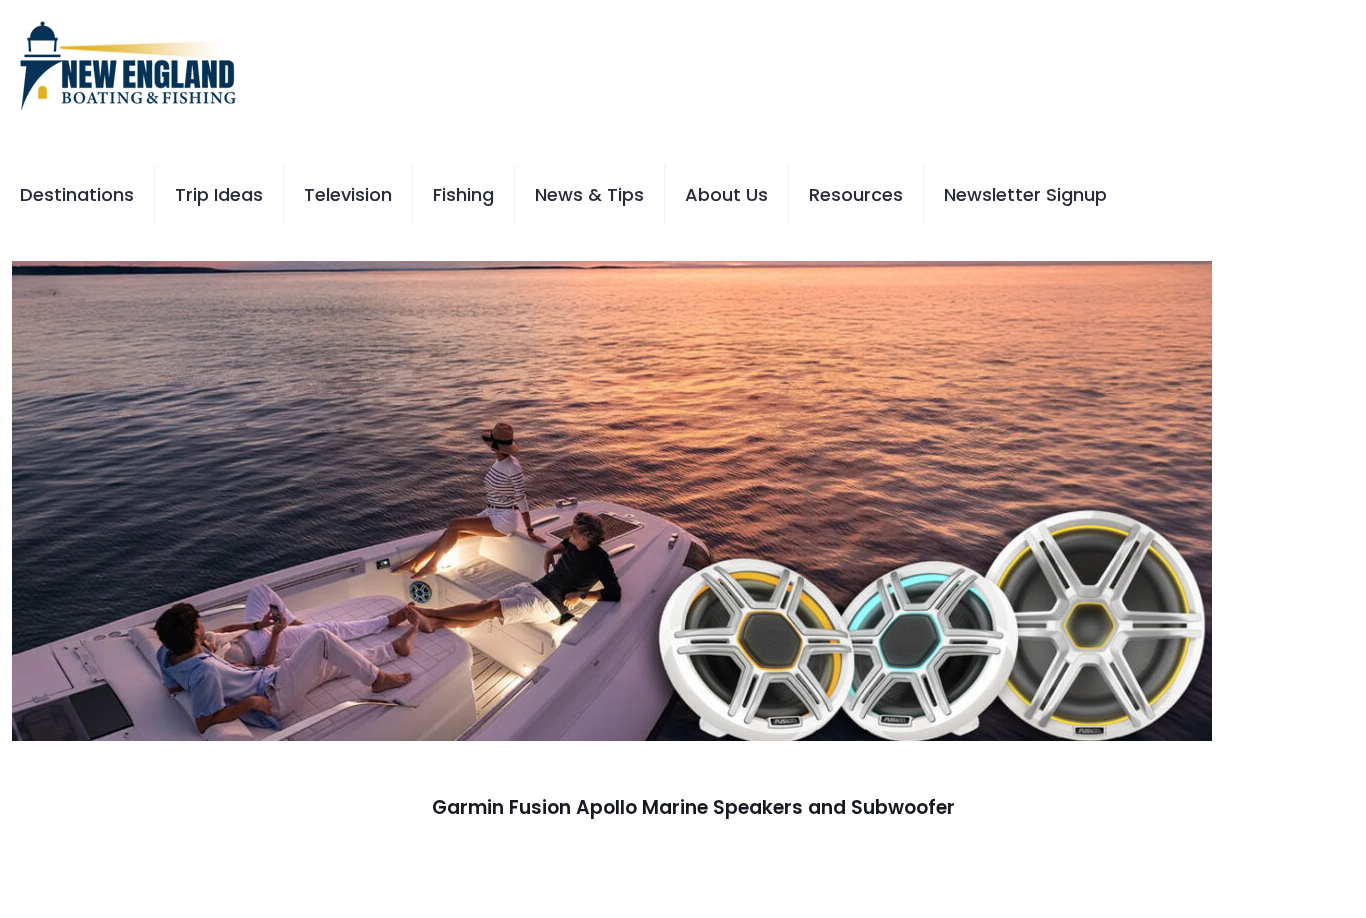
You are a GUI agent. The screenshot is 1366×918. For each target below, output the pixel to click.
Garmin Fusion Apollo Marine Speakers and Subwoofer (693, 807)
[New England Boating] (128, 65)
